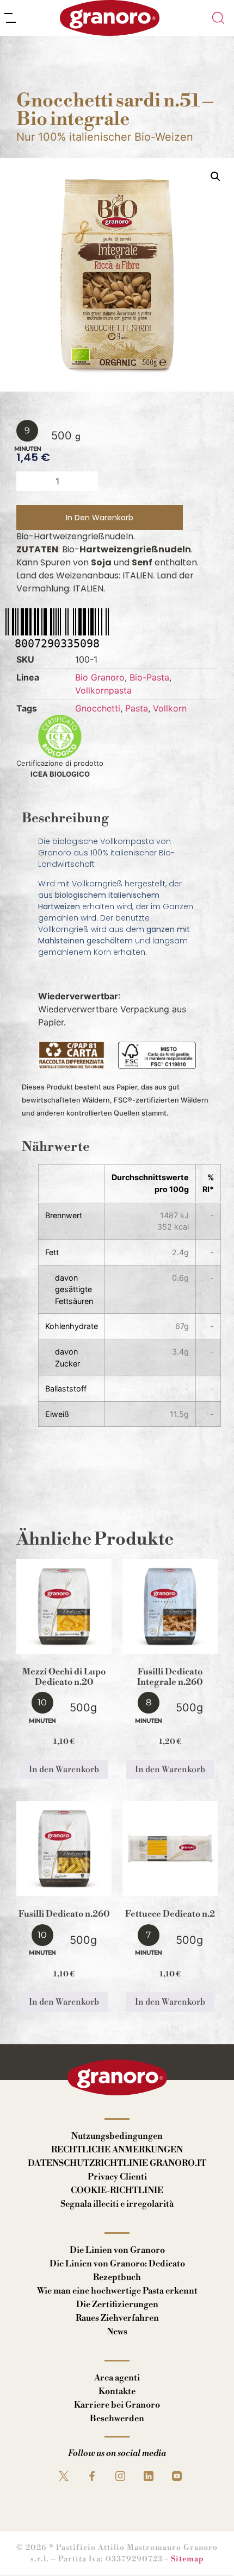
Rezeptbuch (117, 2277)
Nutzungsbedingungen (117, 2136)
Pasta (137, 708)
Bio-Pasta (149, 677)
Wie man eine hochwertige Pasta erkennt (117, 2291)
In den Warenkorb (100, 518)
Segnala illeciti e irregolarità (117, 2204)
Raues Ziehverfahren (117, 2318)
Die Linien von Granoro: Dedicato (117, 2264)
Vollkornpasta (103, 690)
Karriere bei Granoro (117, 2405)
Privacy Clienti (117, 2177)
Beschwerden (117, 2418)
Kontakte (117, 2391)
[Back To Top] (205, 2547)
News (117, 2332)
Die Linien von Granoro (117, 2250)
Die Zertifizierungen (117, 2304)
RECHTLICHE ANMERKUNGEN (117, 2150)
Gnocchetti (98, 708)
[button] (215, 177)
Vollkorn (170, 708)
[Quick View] (77, 1643)
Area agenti (117, 2378)
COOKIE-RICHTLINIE (117, 2190)
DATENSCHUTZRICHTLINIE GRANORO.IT (117, 2163)
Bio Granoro (100, 677)
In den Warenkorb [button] (64, 1769)
